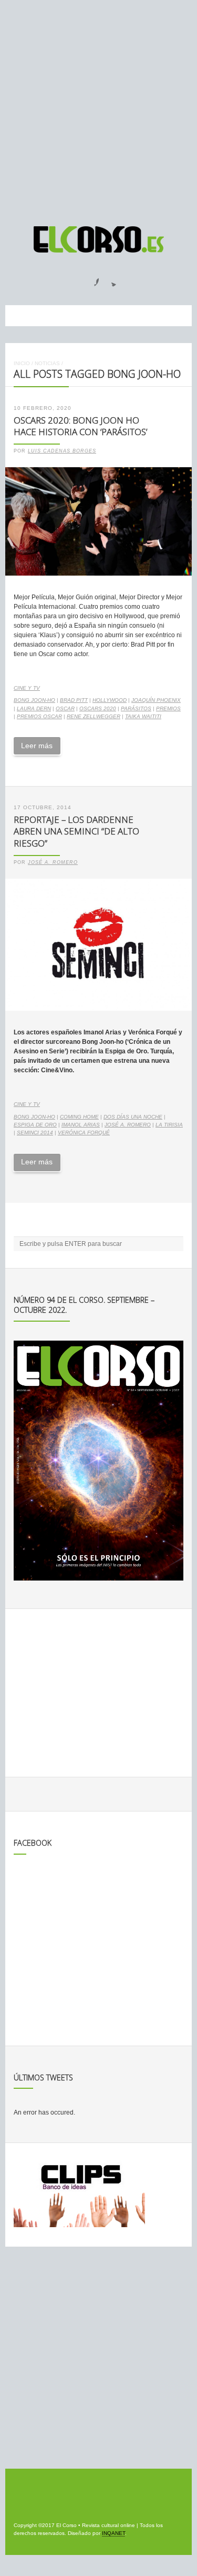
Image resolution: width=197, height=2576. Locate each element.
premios (168, 708)
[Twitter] (110, 279)
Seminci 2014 (35, 1133)
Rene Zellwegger (94, 716)
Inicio (22, 363)
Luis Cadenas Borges (62, 451)
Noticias (47, 363)
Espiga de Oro (35, 1125)
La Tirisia (169, 1125)
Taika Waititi (143, 716)
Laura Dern (34, 708)
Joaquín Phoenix (156, 700)
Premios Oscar (39, 716)
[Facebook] (90, 279)
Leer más (37, 746)
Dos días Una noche (133, 1117)
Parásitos (136, 708)
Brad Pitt (74, 700)
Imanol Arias (81, 1125)
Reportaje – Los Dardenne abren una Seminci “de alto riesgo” (76, 831)
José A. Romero (53, 862)
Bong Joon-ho (34, 700)
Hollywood (110, 700)
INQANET (113, 2533)
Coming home (79, 1117)
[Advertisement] (98, 108)
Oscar (65, 708)
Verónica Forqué (84, 1133)
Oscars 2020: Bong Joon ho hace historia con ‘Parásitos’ (80, 426)
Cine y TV (27, 688)
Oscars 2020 (98, 708)
